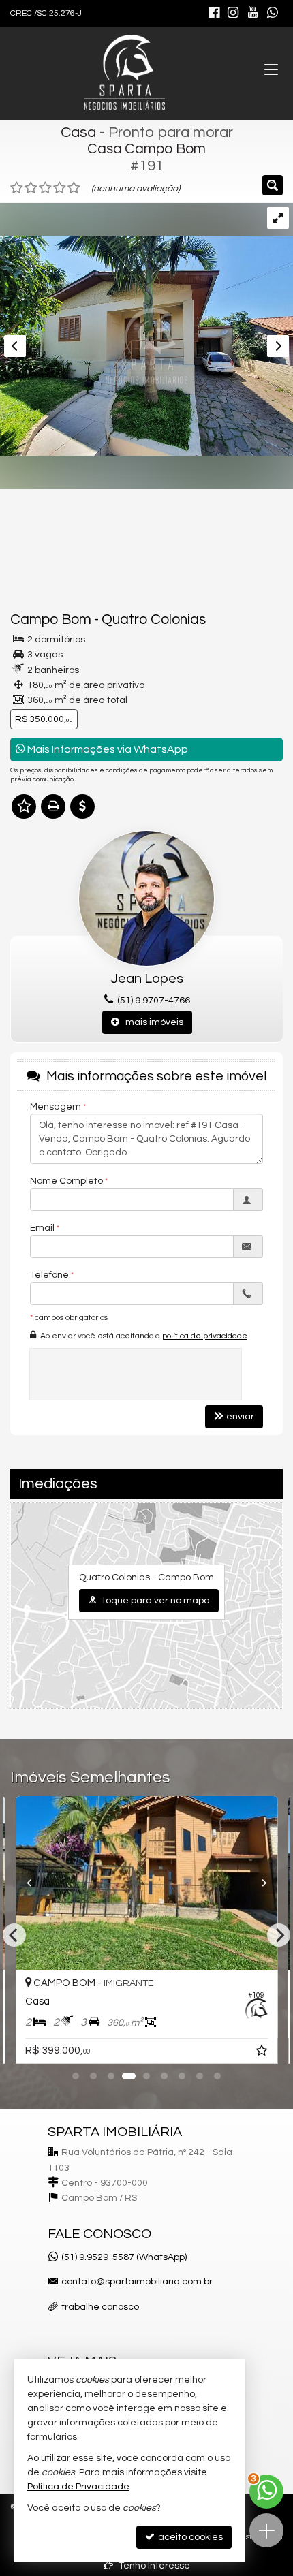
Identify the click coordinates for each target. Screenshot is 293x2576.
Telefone (49, 1275)
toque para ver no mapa (155, 1601)
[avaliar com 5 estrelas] (74, 188)
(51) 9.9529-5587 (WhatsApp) (124, 2257)
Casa (78, 132)
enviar (240, 1417)
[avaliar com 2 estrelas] (31, 188)
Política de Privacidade (78, 2487)
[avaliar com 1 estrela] (17, 188)
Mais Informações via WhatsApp (107, 749)
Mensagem (56, 1107)
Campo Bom (51, 619)
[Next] (258, 1883)
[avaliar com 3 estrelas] (45, 188)
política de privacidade (205, 1336)
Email (42, 1228)
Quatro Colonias (154, 619)
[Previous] (35, 1883)
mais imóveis (151, 1022)
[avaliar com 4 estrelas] (60, 188)
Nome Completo (66, 1181)
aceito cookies (189, 2537)
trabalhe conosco (100, 2307)
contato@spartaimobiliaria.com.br (137, 2282)
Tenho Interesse (153, 2566)
